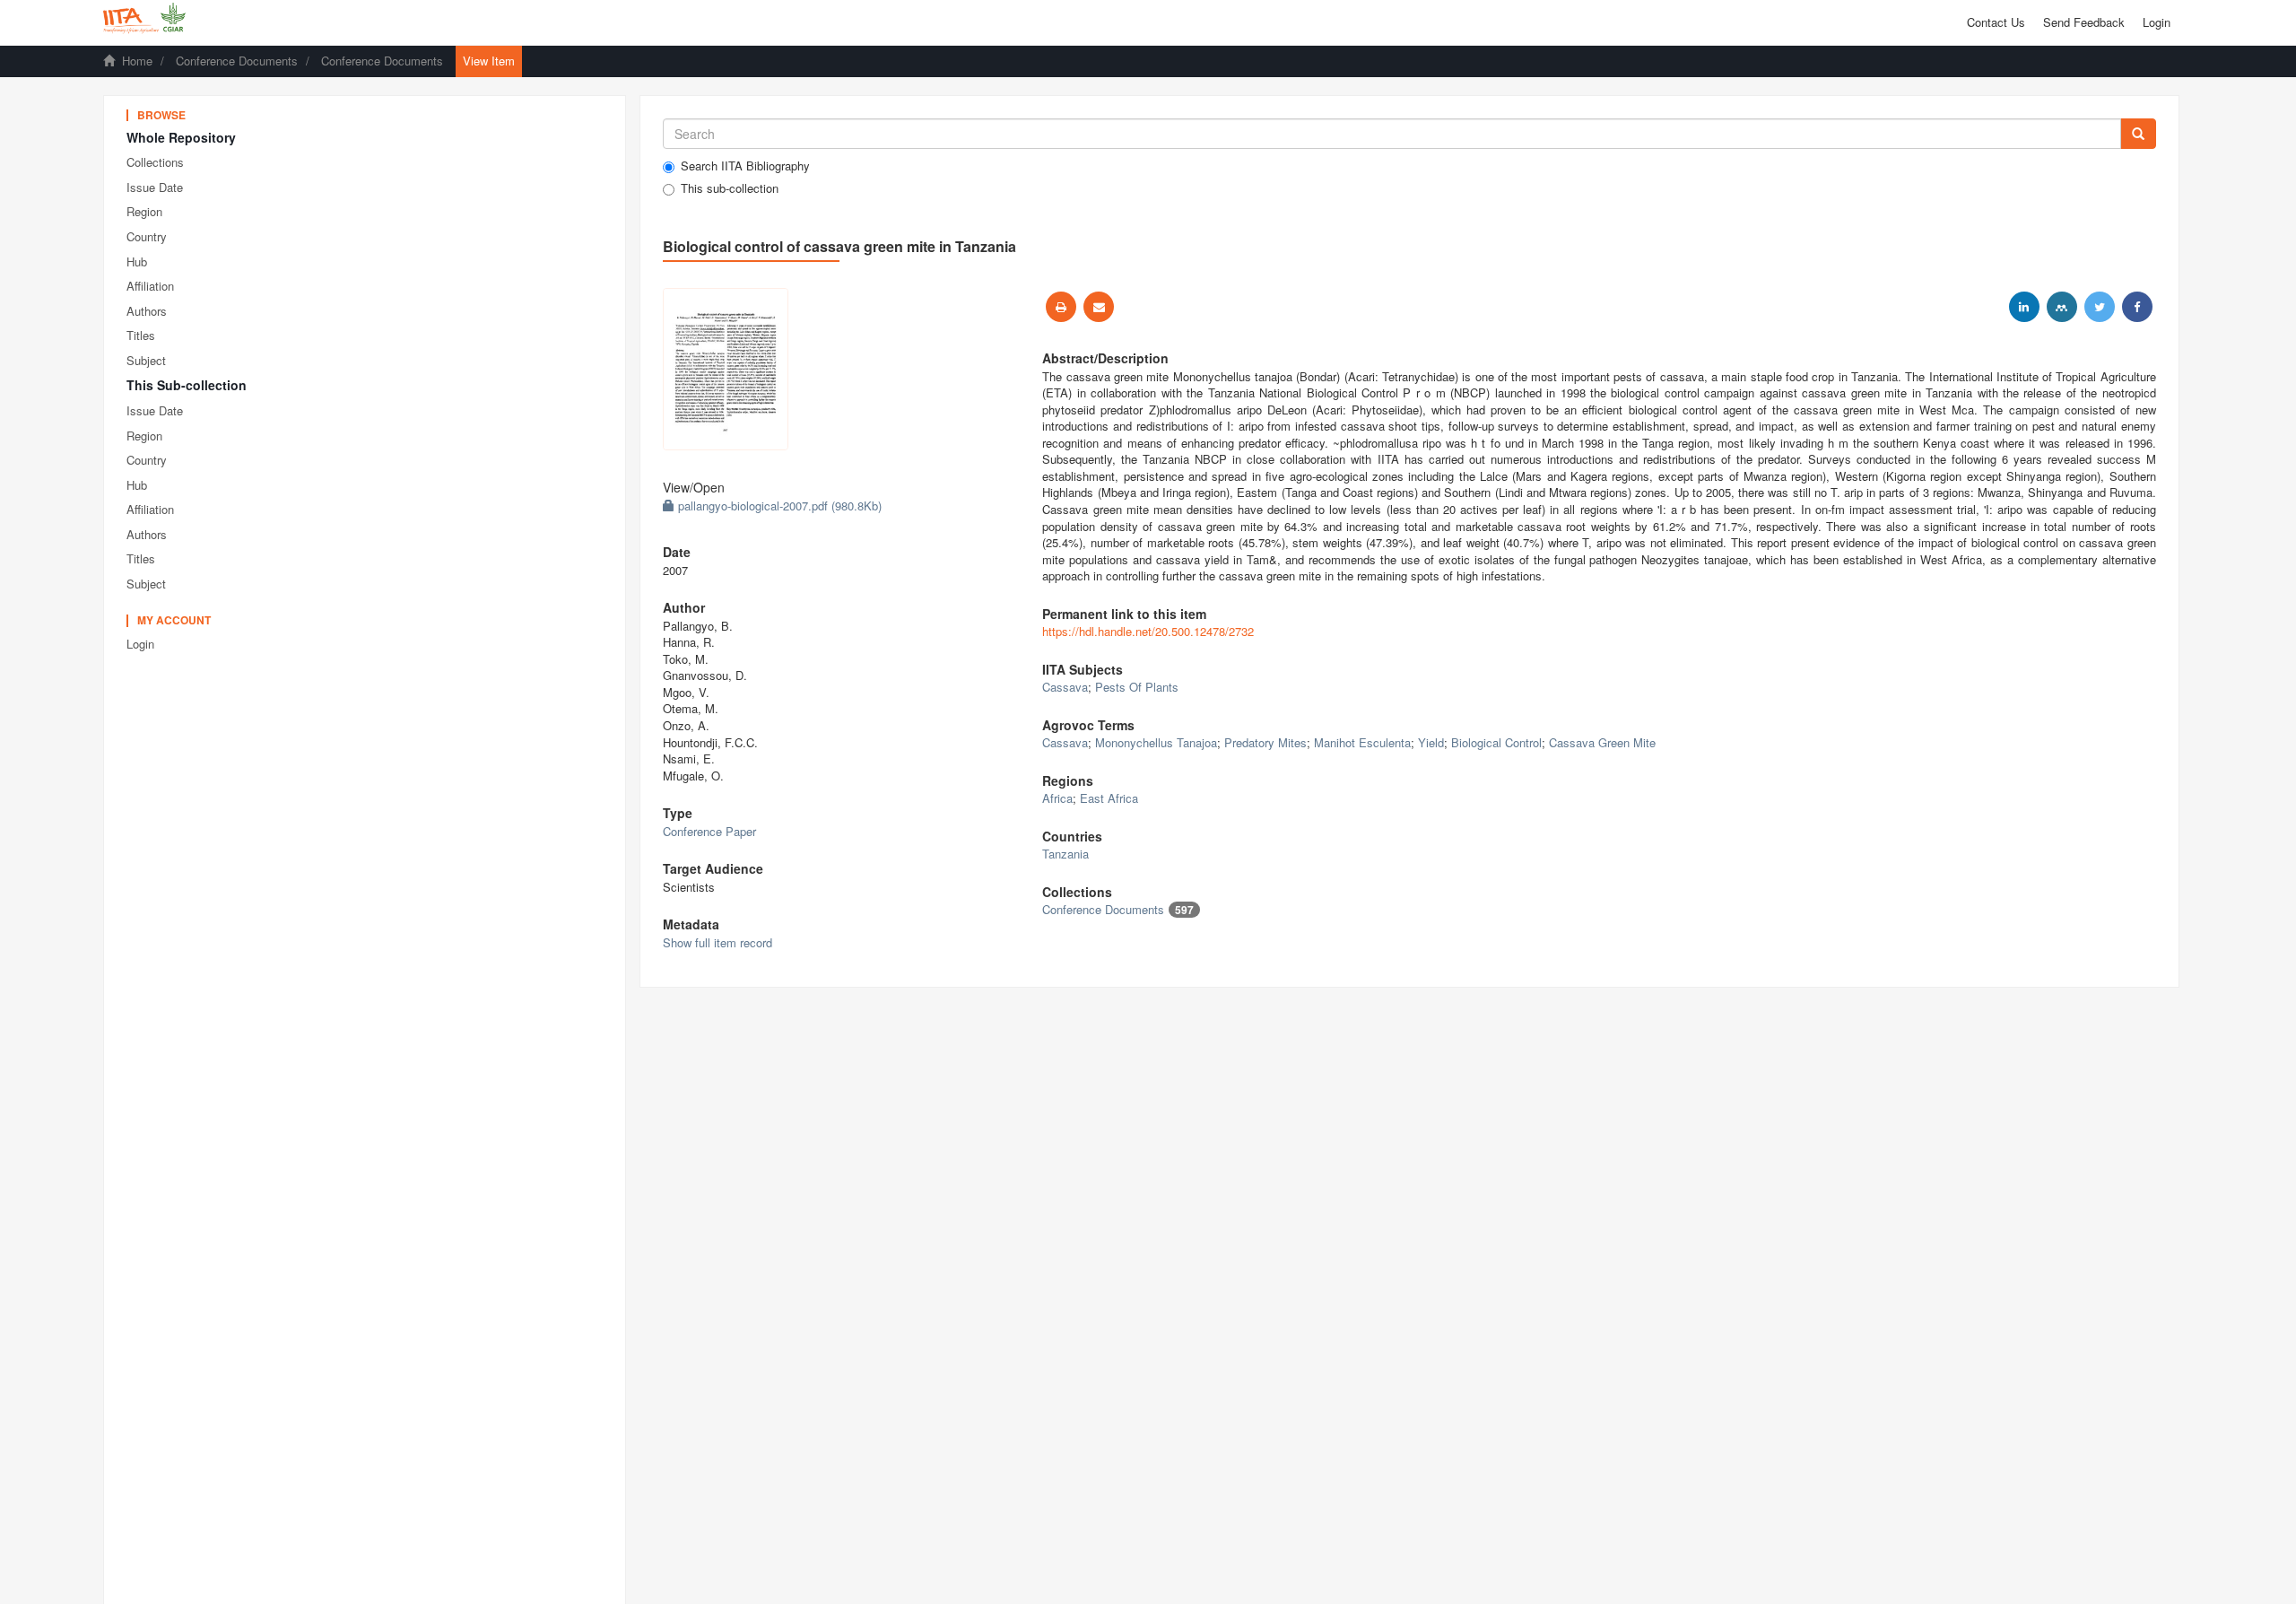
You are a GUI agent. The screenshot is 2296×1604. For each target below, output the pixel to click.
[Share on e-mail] (1099, 307)
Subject (146, 360)
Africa (1057, 798)
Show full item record (717, 942)
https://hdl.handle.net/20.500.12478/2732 (1148, 631)
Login (140, 644)
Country (147, 236)
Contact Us (1996, 22)
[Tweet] (2100, 307)
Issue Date (155, 187)
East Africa (1109, 798)
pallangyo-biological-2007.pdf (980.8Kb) (778, 506)
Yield (1431, 742)
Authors (147, 311)
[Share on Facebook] (2137, 307)
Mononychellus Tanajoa (1156, 742)
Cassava (1065, 687)
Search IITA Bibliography (745, 166)
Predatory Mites (1265, 742)
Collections (155, 162)
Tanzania (1065, 854)
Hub (137, 262)
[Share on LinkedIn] (2024, 307)
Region (144, 211)
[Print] (1061, 307)
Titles (141, 335)
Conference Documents (237, 61)
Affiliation (150, 286)
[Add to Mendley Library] (2062, 307)
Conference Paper (709, 831)
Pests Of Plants (1137, 687)
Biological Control (1496, 742)
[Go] (2138, 134)
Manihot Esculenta (1362, 742)
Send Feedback (2084, 22)
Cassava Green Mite (1602, 742)
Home (137, 61)
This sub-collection (730, 188)
